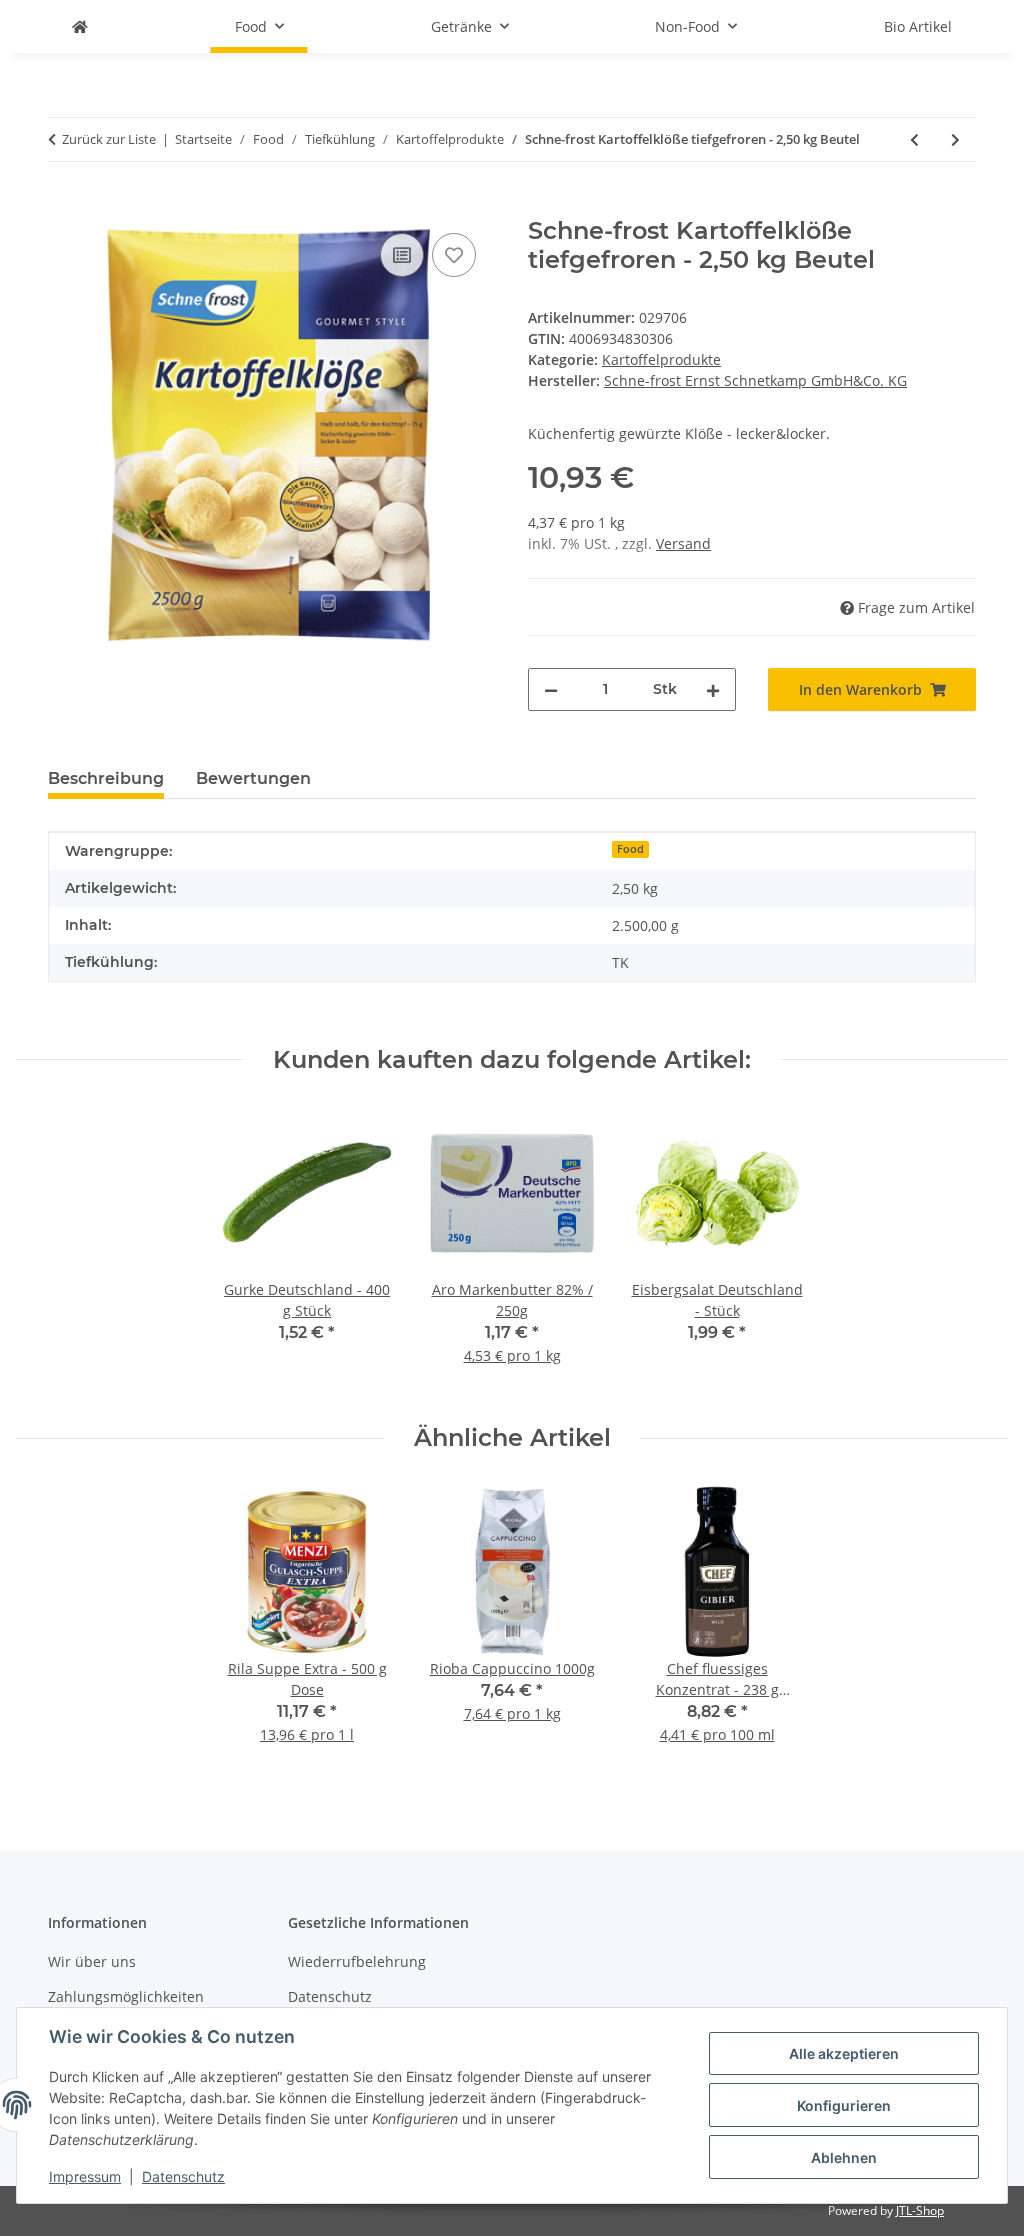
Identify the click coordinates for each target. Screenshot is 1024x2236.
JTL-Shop (920, 2210)
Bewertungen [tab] (253, 778)
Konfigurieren (844, 2105)
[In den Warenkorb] (64, 206)
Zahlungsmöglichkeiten (126, 1996)
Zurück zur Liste (109, 139)
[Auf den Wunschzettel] (454, 255)
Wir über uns (92, 1961)
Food (630, 849)
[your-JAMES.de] (80, 26)
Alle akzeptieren (844, 2053)
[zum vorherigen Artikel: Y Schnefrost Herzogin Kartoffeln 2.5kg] (914, 139)
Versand (683, 543)
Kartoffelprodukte (661, 359)
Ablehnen (844, 2157)
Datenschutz (183, 2176)
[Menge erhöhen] (713, 689)
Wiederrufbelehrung (357, 1961)
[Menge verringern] (551, 689)
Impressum (85, 2176)
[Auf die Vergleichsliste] (402, 255)
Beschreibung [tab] (106, 778)
